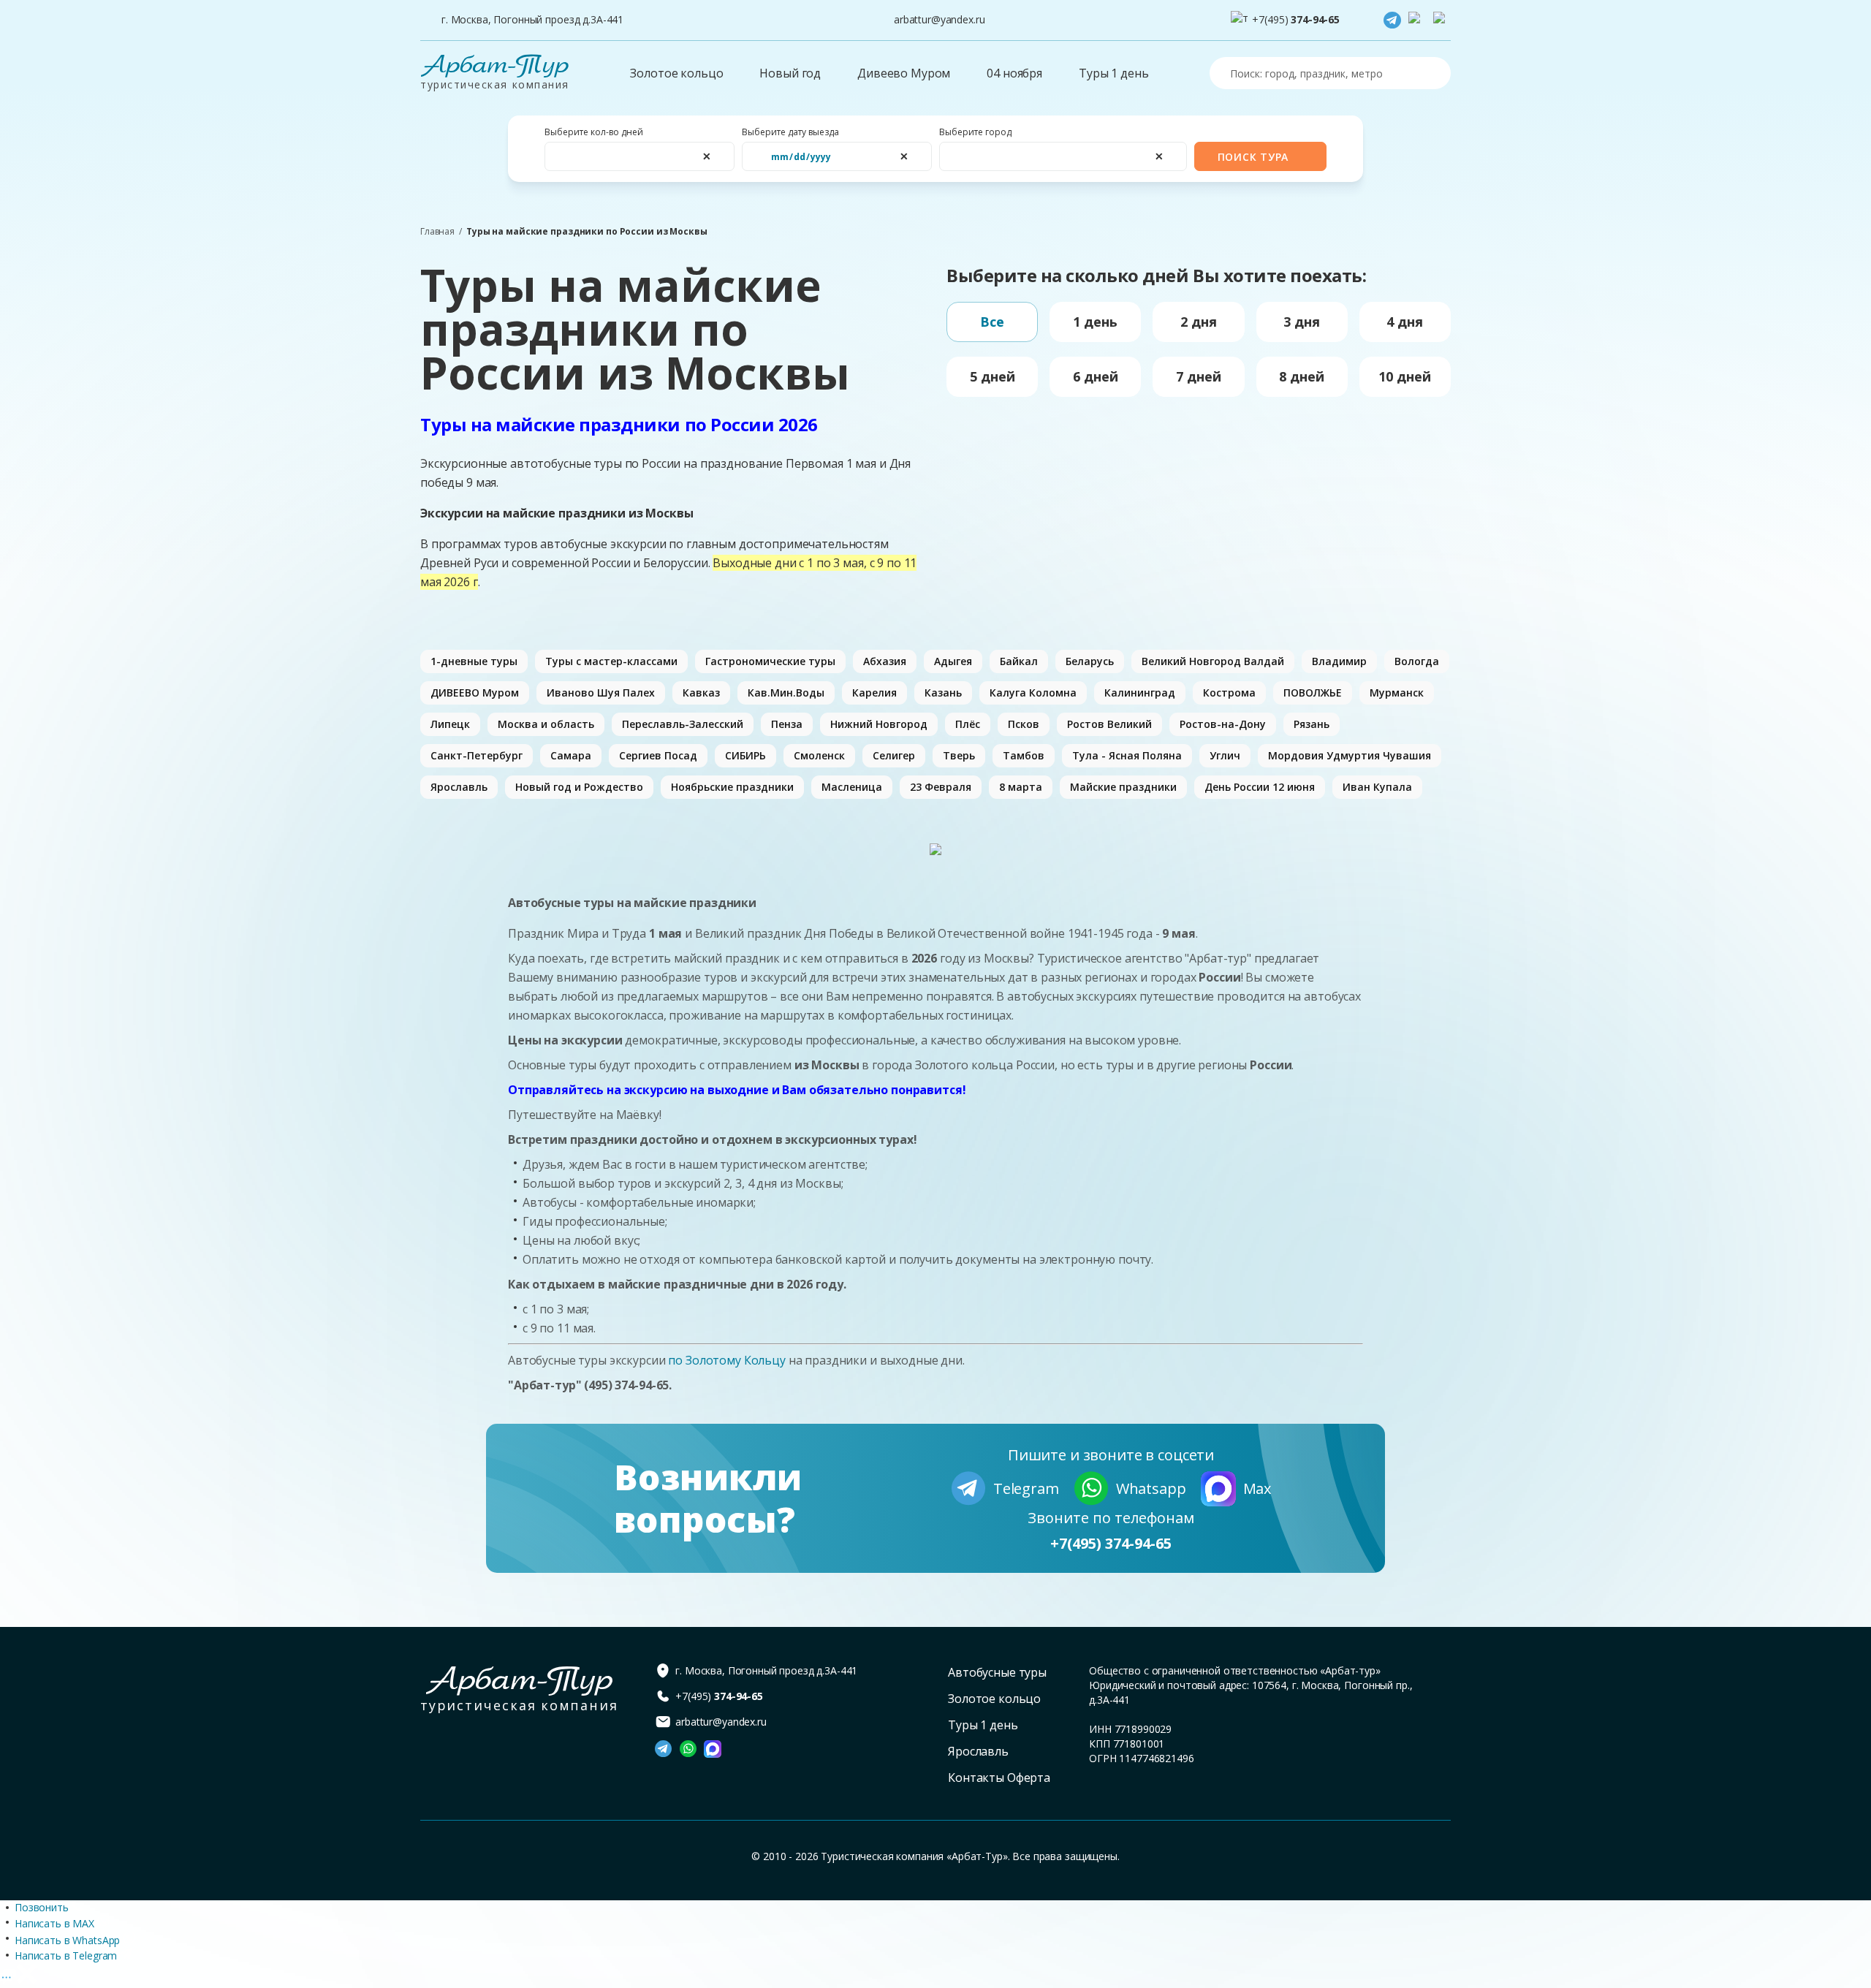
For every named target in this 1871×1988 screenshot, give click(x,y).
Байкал (1019, 661)
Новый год (790, 73)
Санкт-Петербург (477, 755)
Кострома (1229, 693)
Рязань (1312, 724)
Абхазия (885, 661)
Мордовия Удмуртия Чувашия (1350, 755)
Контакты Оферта (999, 1778)
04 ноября (1014, 73)
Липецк (450, 724)
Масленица (852, 787)
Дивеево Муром (904, 73)
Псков (1024, 724)
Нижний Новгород (879, 724)
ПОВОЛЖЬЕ (1313, 693)
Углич (1225, 755)
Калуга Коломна (1033, 693)
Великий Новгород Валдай (1213, 661)
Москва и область (546, 724)
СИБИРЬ (745, 755)
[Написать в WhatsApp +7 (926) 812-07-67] (1417, 20)
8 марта (1021, 787)
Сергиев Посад (658, 755)
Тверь (959, 755)
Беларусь (1090, 661)
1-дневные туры (474, 661)
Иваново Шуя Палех (601, 693)
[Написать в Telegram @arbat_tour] (1392, 20)
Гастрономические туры (770, 661)
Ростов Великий (1109, 724)
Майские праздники (1123, 787)
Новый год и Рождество (579, 787)
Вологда (1417, 661)
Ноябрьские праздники (732, 787)
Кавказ (701, 693)
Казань (943, 693)
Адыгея (953, 661)
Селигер (894, 755)
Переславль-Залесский (683, 724)
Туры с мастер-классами (611, 661)
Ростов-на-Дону (1223, 724)
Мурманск (1397, 693)
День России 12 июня (1260, 787)
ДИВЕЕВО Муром (475, 693)
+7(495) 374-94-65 (1111, 1543)
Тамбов (1024, 755)
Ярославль (459, 787)
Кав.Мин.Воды (786, 693)
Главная (437, 232)
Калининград (1140, 693)
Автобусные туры (997, 1672)
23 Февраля (941, 787)
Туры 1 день (1113, 73)
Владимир (1339, 661)
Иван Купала (1377, 787)
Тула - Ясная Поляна (1127, 755)
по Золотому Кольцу (728, 1360)
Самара (571, 755)
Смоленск (819, 755)
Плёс (968, 724)
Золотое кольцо (676, 73)
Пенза (787, 724)
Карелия (874, 693)
